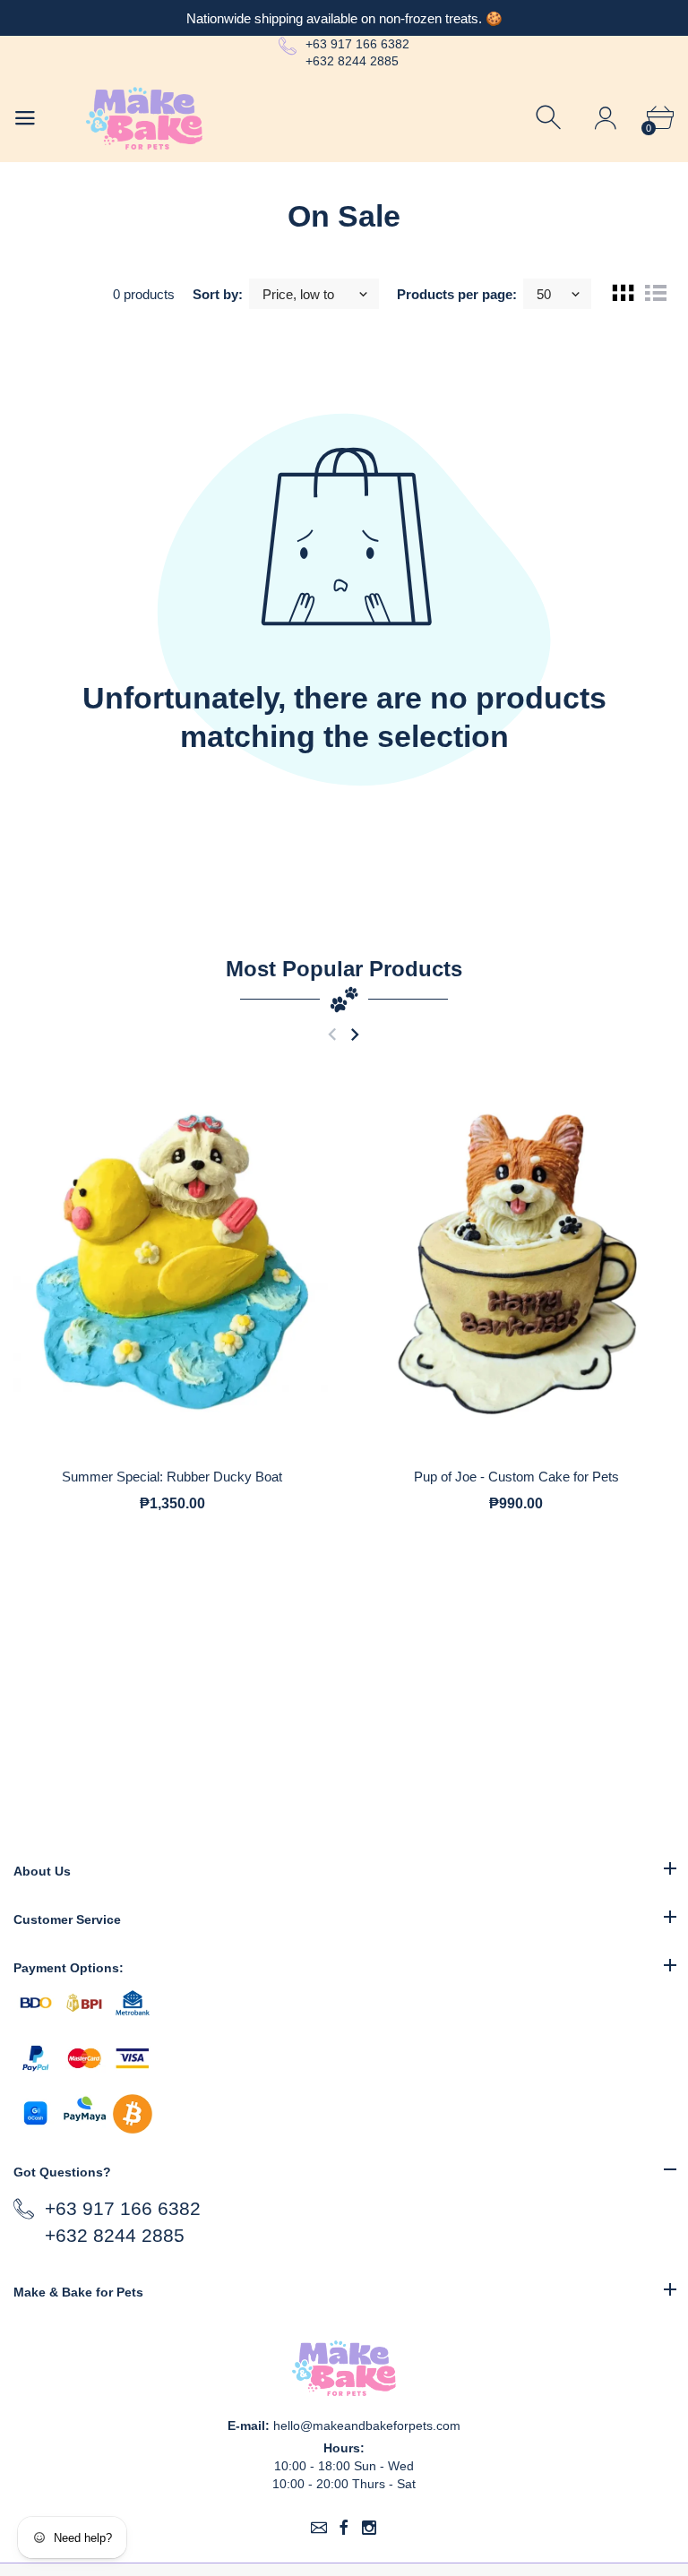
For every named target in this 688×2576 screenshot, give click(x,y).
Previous (332, 1035)
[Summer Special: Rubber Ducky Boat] (172, 1262)
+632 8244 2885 (352, 61)
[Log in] (605, 118)
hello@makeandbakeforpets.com (367, 2426)
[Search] (550, 118)
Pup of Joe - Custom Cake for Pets (516, 1477)
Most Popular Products (344, 969)
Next (354, 1035)
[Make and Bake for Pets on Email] (319, 2528)
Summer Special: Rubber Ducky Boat (172, 1477)
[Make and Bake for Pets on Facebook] (344, 2528)
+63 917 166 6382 (357, 44)
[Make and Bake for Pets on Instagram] (369, 2528)
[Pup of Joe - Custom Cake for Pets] (516, 1262)
